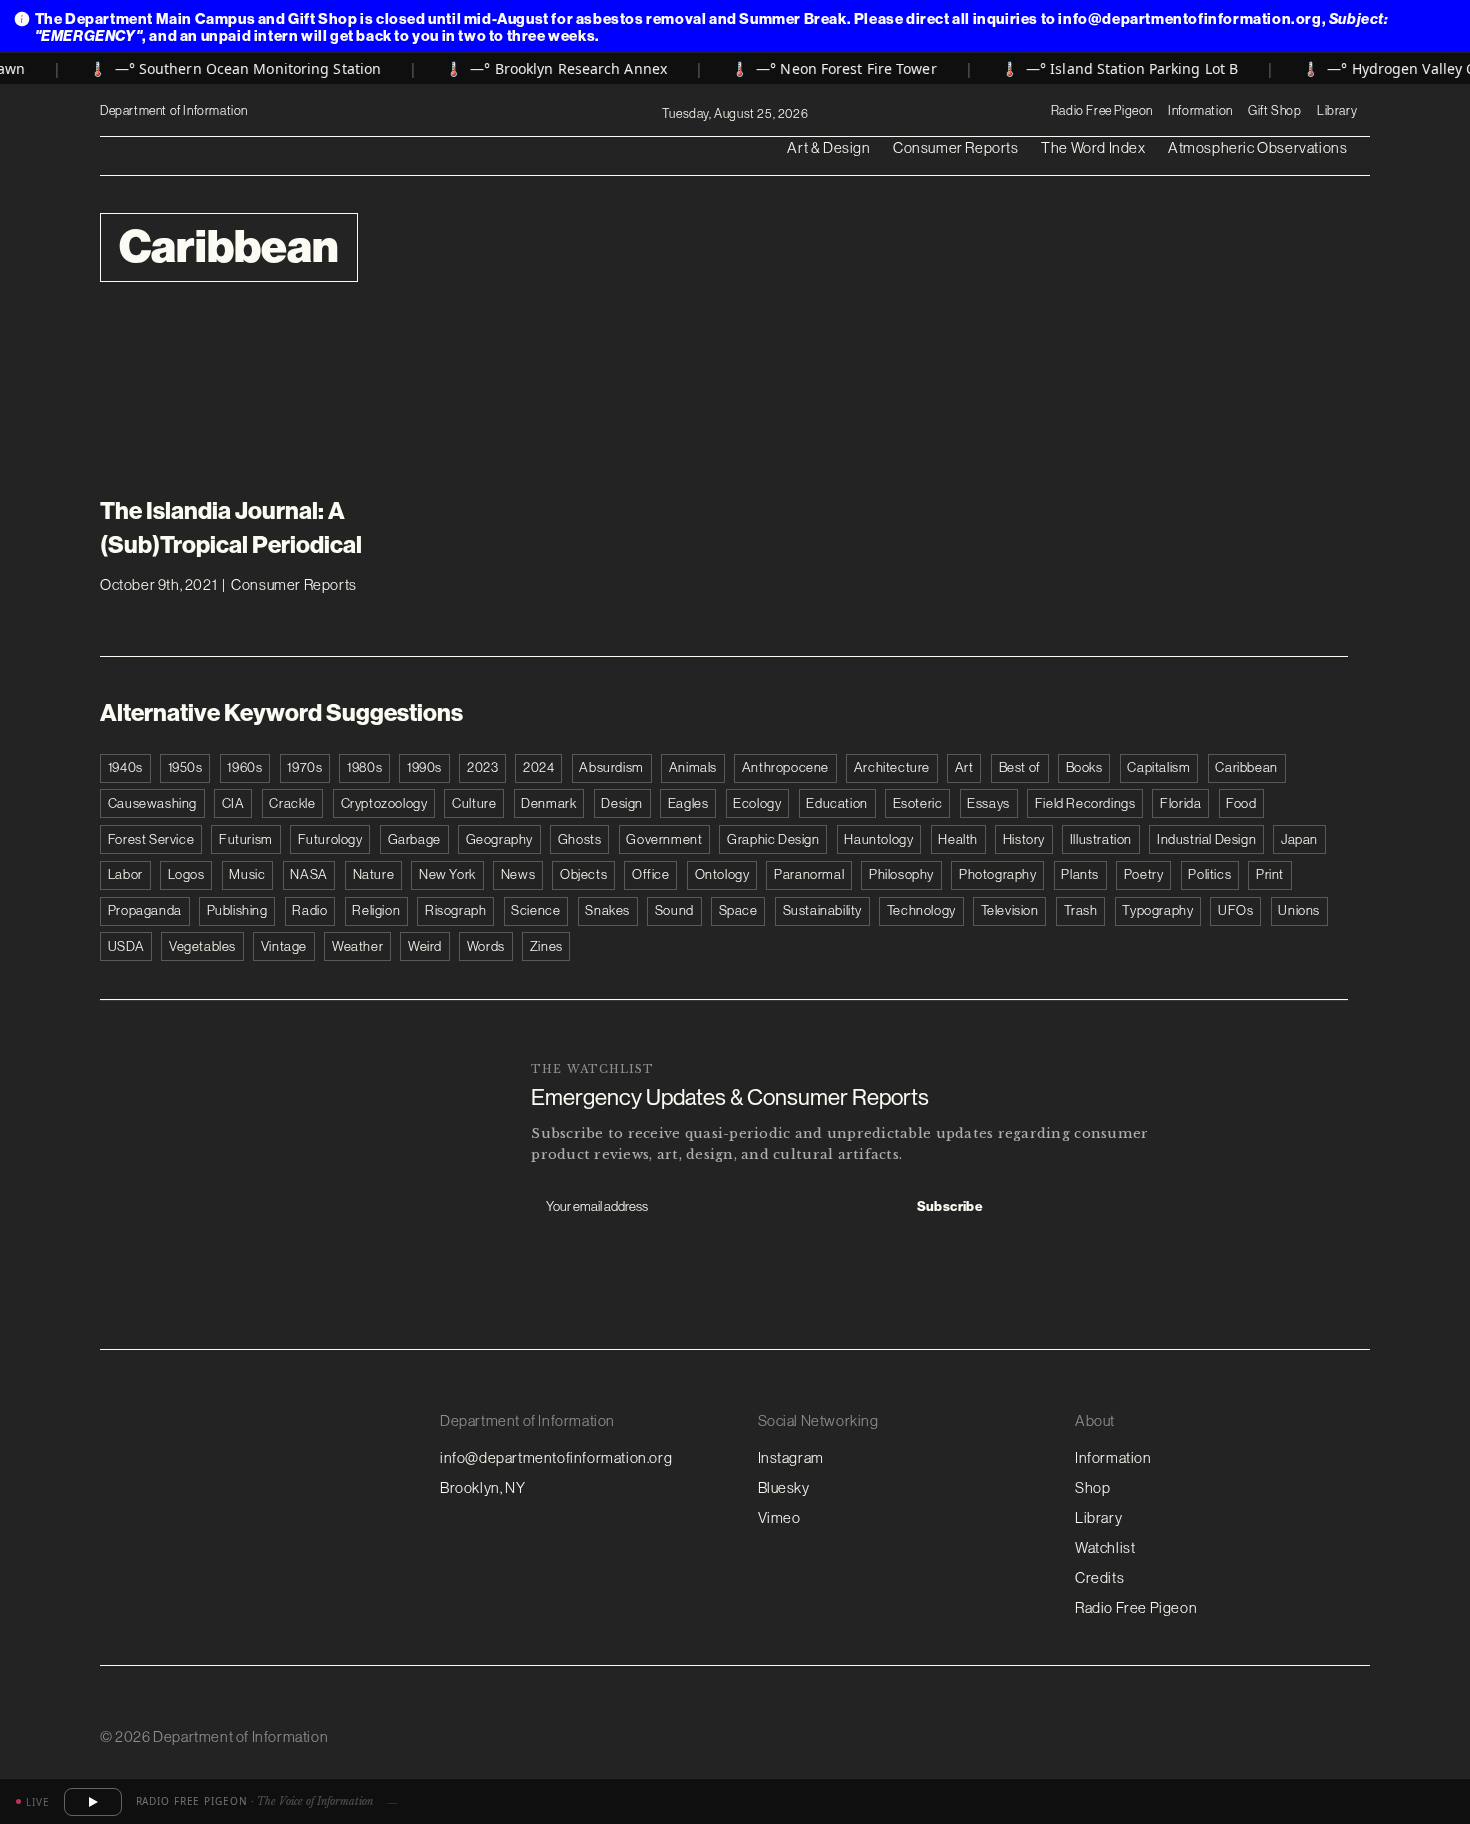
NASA (308, 874)
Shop (1092, 1487)
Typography (1157, 910)
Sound (674, 910)
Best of (1020, 767)
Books (1084, 767)
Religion (376, 910)
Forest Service (151, 839)
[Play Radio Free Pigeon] (93, 1802)
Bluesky (784, 1487)
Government (664, 839)
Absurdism (611, 767)
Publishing (237, 910)
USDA (126, 946)
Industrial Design (1206, 839)
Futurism (246, 839)
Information (1200, 110)
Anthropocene (785, 767)
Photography (998, 874)
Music (247, 874)
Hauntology (878, 839)
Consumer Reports (956, 147)
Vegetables (202, 946)
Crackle (292, 803)
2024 (538, 767)
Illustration (1101, 839)
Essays (988, 803)
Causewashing (152, 803)
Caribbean (1246, 767)
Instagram (791, 1457)
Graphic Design (773, 839)
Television (1010, 910)
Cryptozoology (384, 803)
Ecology (757, 803)
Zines (546, 946)
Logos (186, 874)
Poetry (1144, 874)
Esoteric (918, 803)
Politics (1209, 874)
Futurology (330, 839)
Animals (693, 767)
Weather (357, 946)
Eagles (688, 803)
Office (651, 874)
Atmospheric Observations (1257, 147)
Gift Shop (1274, 110)
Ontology (722, 874)
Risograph (455, 910)
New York (447, 874)
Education (836, 803)
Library (1337, 110)
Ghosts (580, 839)
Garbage (414, 839)
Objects (583, 874)
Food (1241, 803)
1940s (125, 767)
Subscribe (950, 1206)
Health (958, 839)
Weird (425, 946)
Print (1270, 874)
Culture (474, 803)
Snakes (607, 910)
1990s (424, 767)
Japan (1299, 839)
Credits (1099, 1577)
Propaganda (145, 910)
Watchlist (1105, 1547)
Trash (1081, 910)
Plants (1080, 874)
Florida (1180, 803)
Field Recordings (1085, 803)
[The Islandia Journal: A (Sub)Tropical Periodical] (244, 401)
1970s (304, 767)
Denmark (548, 803)
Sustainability (822, 910)
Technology (921, 910)
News (518, 874)
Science (535, 910)
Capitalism (1158, 767)
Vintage (284, 946)
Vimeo (779, 1517)
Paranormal (809, 874)
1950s (185, 767)
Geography (499, 839)
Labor (125, 874)
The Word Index (1093, 147)
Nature (374, 874)
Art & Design (828, 147)
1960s (244, 767)
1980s (364, 767)
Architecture (892, 767)
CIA (233, 803)
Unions (1299, 910)
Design (622, 803)
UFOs (1235, 910)
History (1024, 839)
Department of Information (175, 110)
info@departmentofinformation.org (556, 1457)
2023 (482, 767)
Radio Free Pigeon (1102, 110)
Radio (309, 910)
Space (738, 910)
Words (486, 946)
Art (964, 767)
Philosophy (901, 874)
